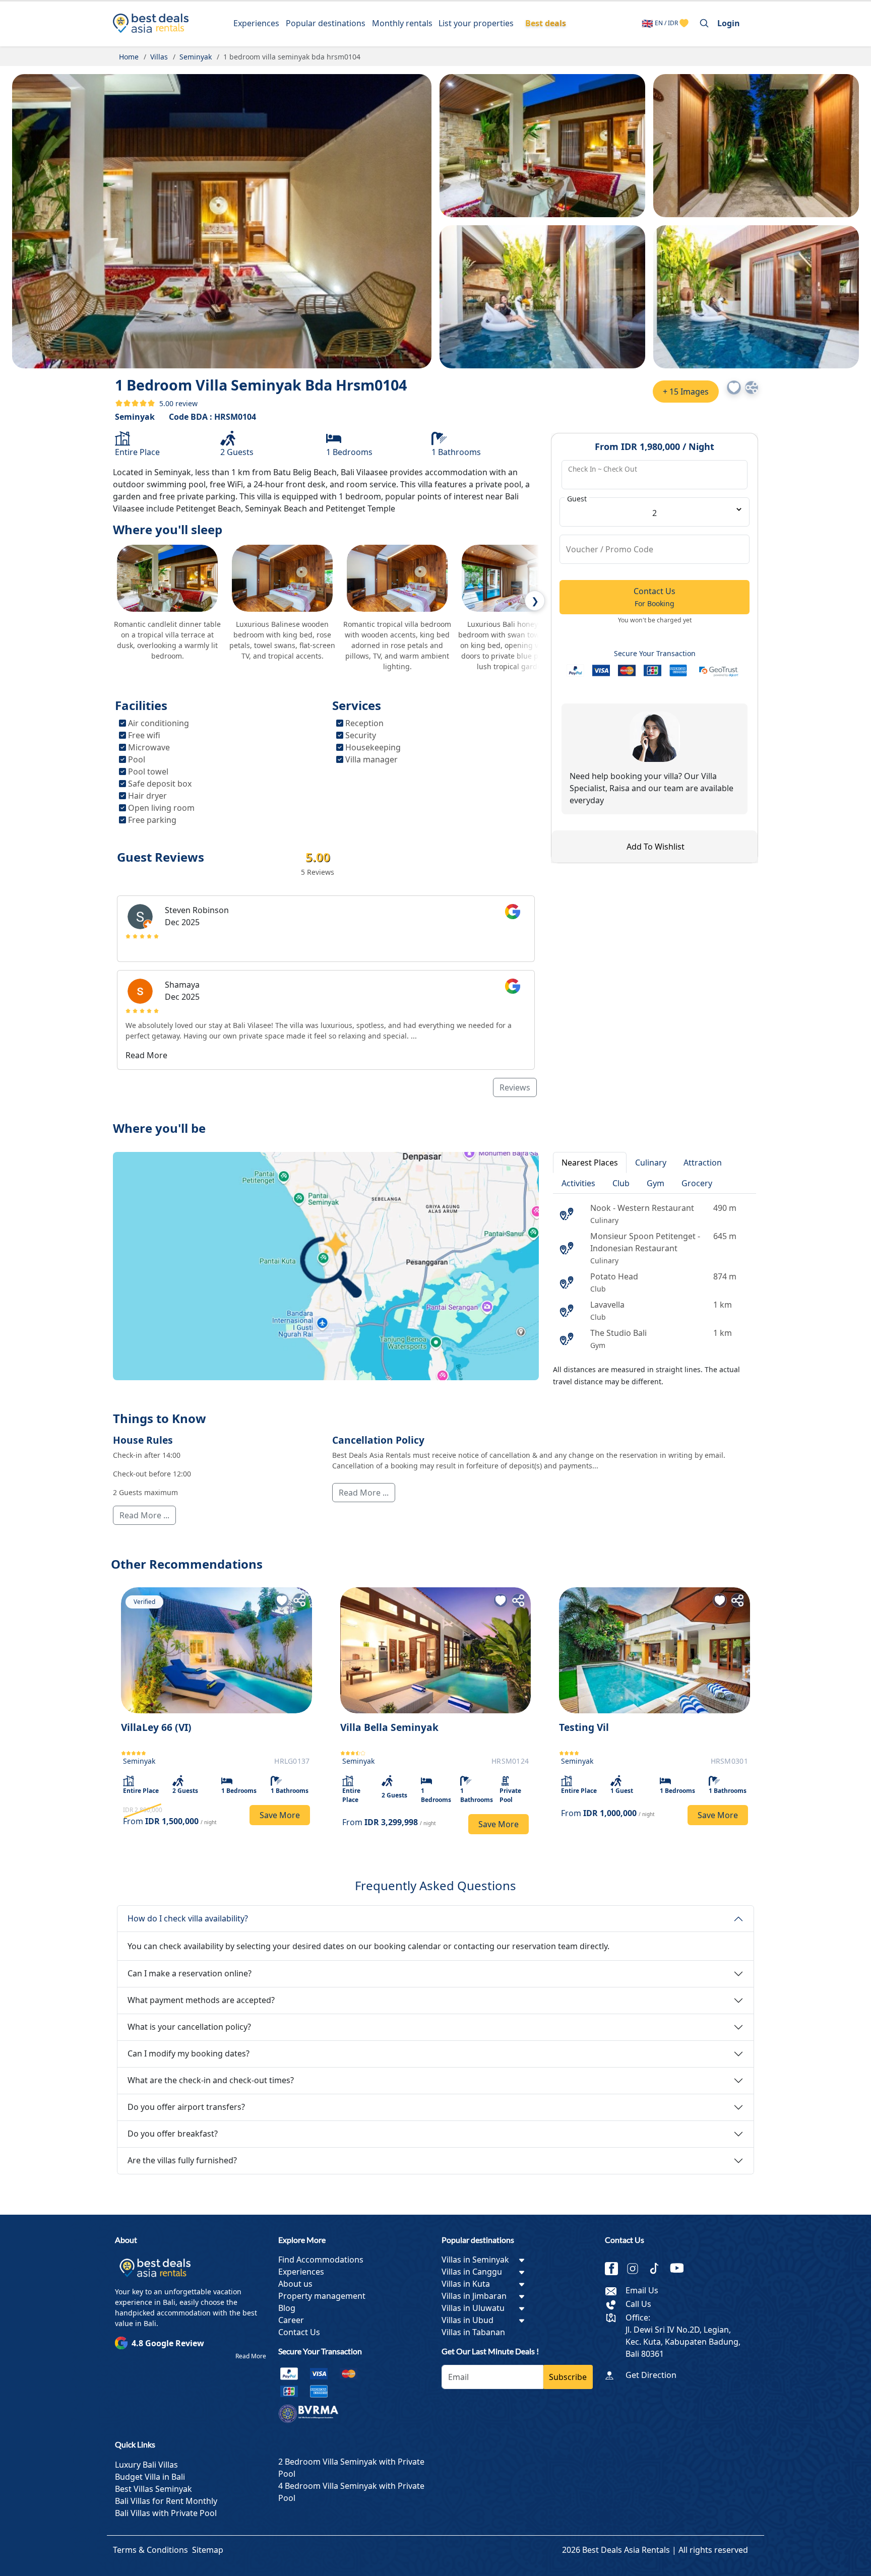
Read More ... (144, 1515)
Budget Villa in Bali (150, 2477)
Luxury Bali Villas (146, 2465)
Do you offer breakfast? (173, 2134)
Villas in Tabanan (473, 2332)
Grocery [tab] (697, 1183)
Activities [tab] (578, 1183)
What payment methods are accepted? (201, 2000)
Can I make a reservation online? (190, 1973)
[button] (734, 388)
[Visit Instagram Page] (637, 2269)
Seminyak (135, 417)
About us (295, 2284)
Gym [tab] (656, 1183)
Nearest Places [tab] (590, 1163)
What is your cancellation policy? (189, 2027)
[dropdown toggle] (522, 2260)
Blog (287, 2308)
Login (729, 23)
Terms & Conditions (150, 2550)
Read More (251, 2356)
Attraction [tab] (703, 1163)
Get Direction (651, 2375)
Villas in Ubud (468, 2320)
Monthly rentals (402, 23)
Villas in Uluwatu (473, 2308)
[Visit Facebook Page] (615, 2269)
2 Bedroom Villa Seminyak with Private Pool (351, 2468)
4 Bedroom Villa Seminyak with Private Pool (351, 2492)
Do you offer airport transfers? (186, 2107)
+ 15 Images (686, 392)
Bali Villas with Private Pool (166, 2513)
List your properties (476, 23)
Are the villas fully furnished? (182, 2160)
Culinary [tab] (651, 1163)
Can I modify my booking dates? (189, 2053)
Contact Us (299, 2332)
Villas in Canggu (472, 2272)
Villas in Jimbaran (474, 2296)
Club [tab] (621, 1183)
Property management (322, 2296)
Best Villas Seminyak (153, 2489)
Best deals (546, 23)
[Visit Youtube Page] (680, 2269)
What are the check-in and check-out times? (211, 2080)
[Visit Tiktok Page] (658, 2269)
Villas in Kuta (466, 2284)
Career (291, 2320)
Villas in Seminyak (475, 2260)
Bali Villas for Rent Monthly (166, 2501)
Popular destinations (326, 23)
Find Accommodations (321, 2260)
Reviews (515, 1087)
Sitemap (208, 2550)
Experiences (256, 23)
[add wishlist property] (684, 23)
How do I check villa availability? (188, 1918)
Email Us (642, 2290)
